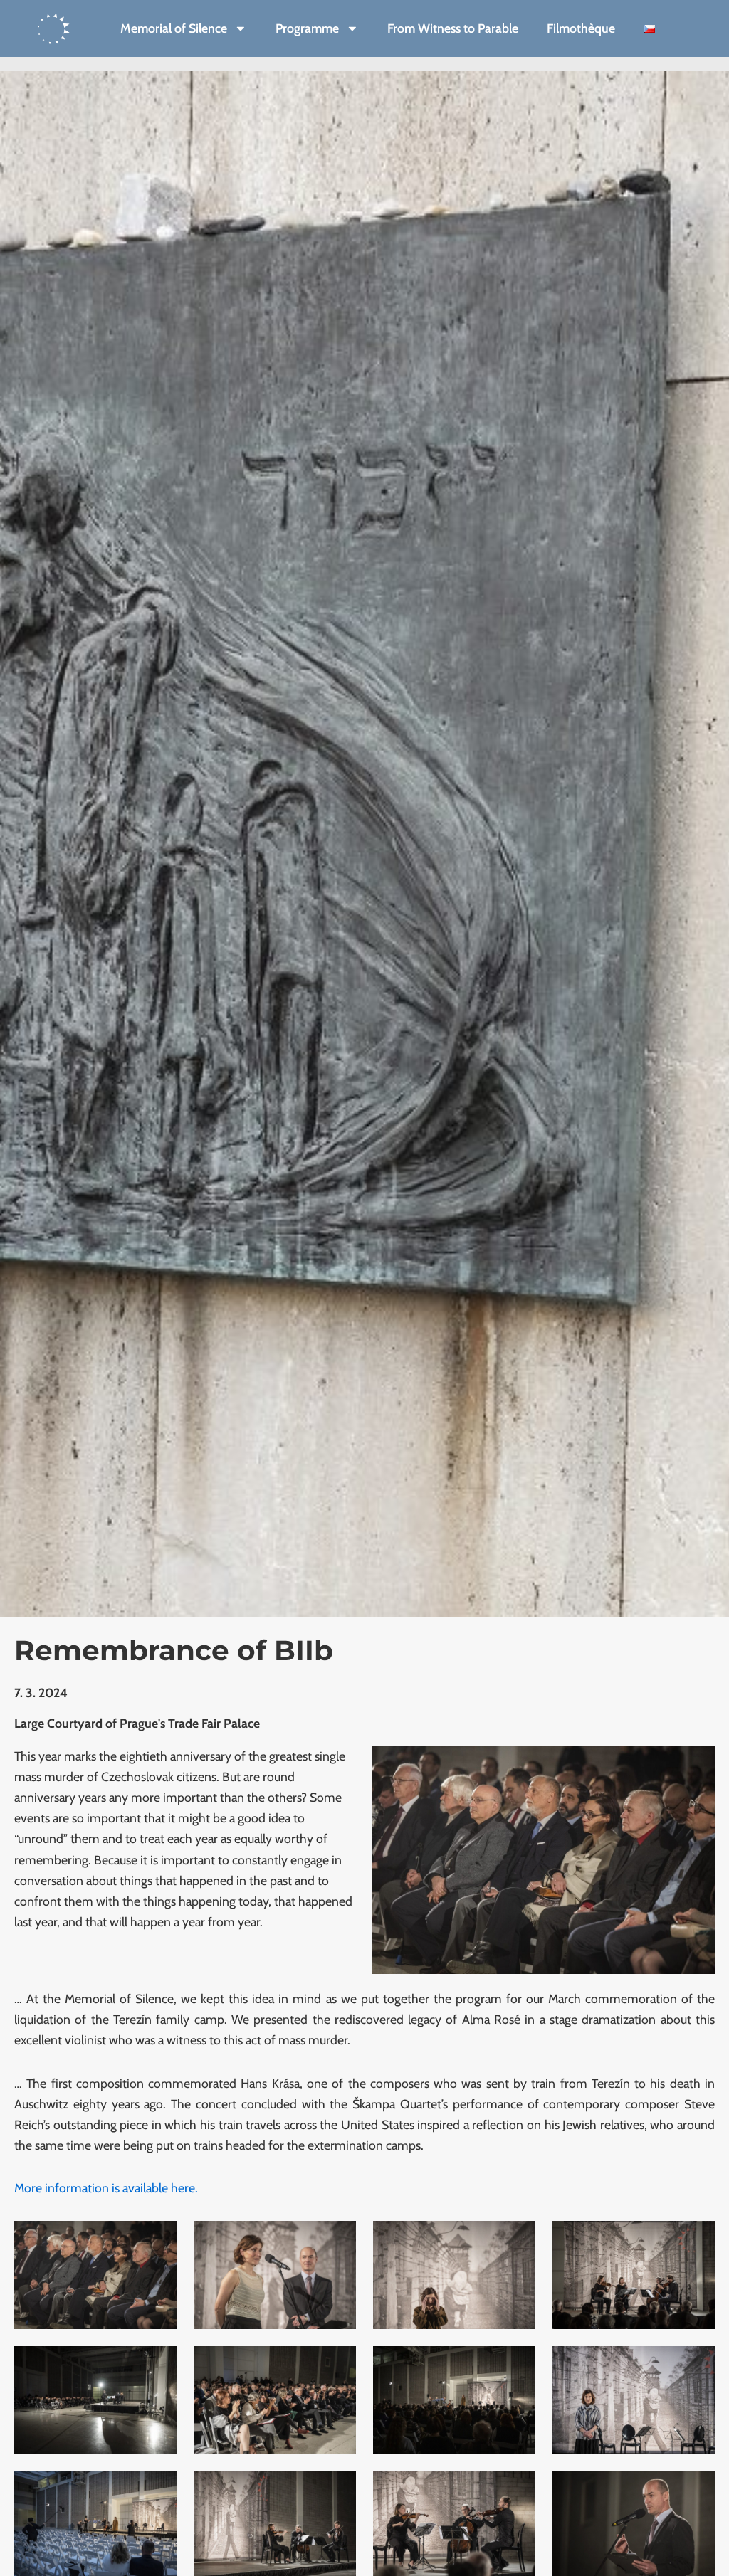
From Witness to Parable (453, 28)
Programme (307, 28)
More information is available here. (106, 2188)
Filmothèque (581, 28)
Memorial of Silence (174, 28)
